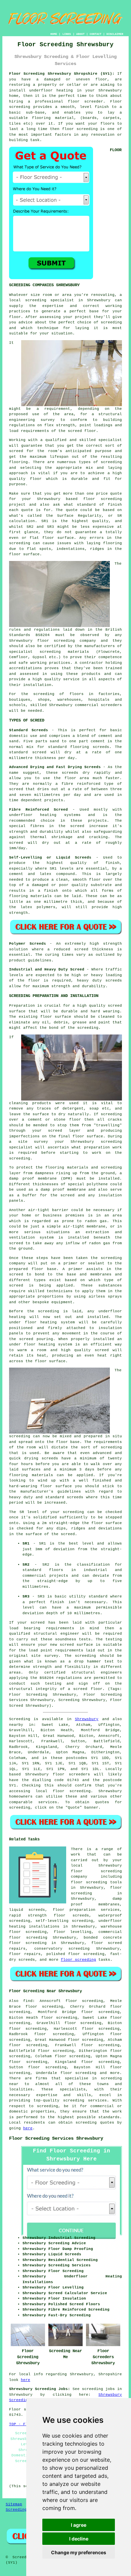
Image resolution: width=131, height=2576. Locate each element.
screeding (111, 2078)
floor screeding (72, 1791)
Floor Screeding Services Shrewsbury (56, 2138)
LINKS (67, 34)
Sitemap (14, 2504)
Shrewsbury (87, 1719)
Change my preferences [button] (79, 2552)
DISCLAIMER (115, 34)
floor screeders (71, 1774)
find (28, 2001)
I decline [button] (79, 2539)
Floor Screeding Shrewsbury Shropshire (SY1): (62, 74)
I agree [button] (79, 2525)
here (28, 2128)
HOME (54, 34)
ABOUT (80, 34)
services (48, 1802)
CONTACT (96, 34)
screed (16, 451)
